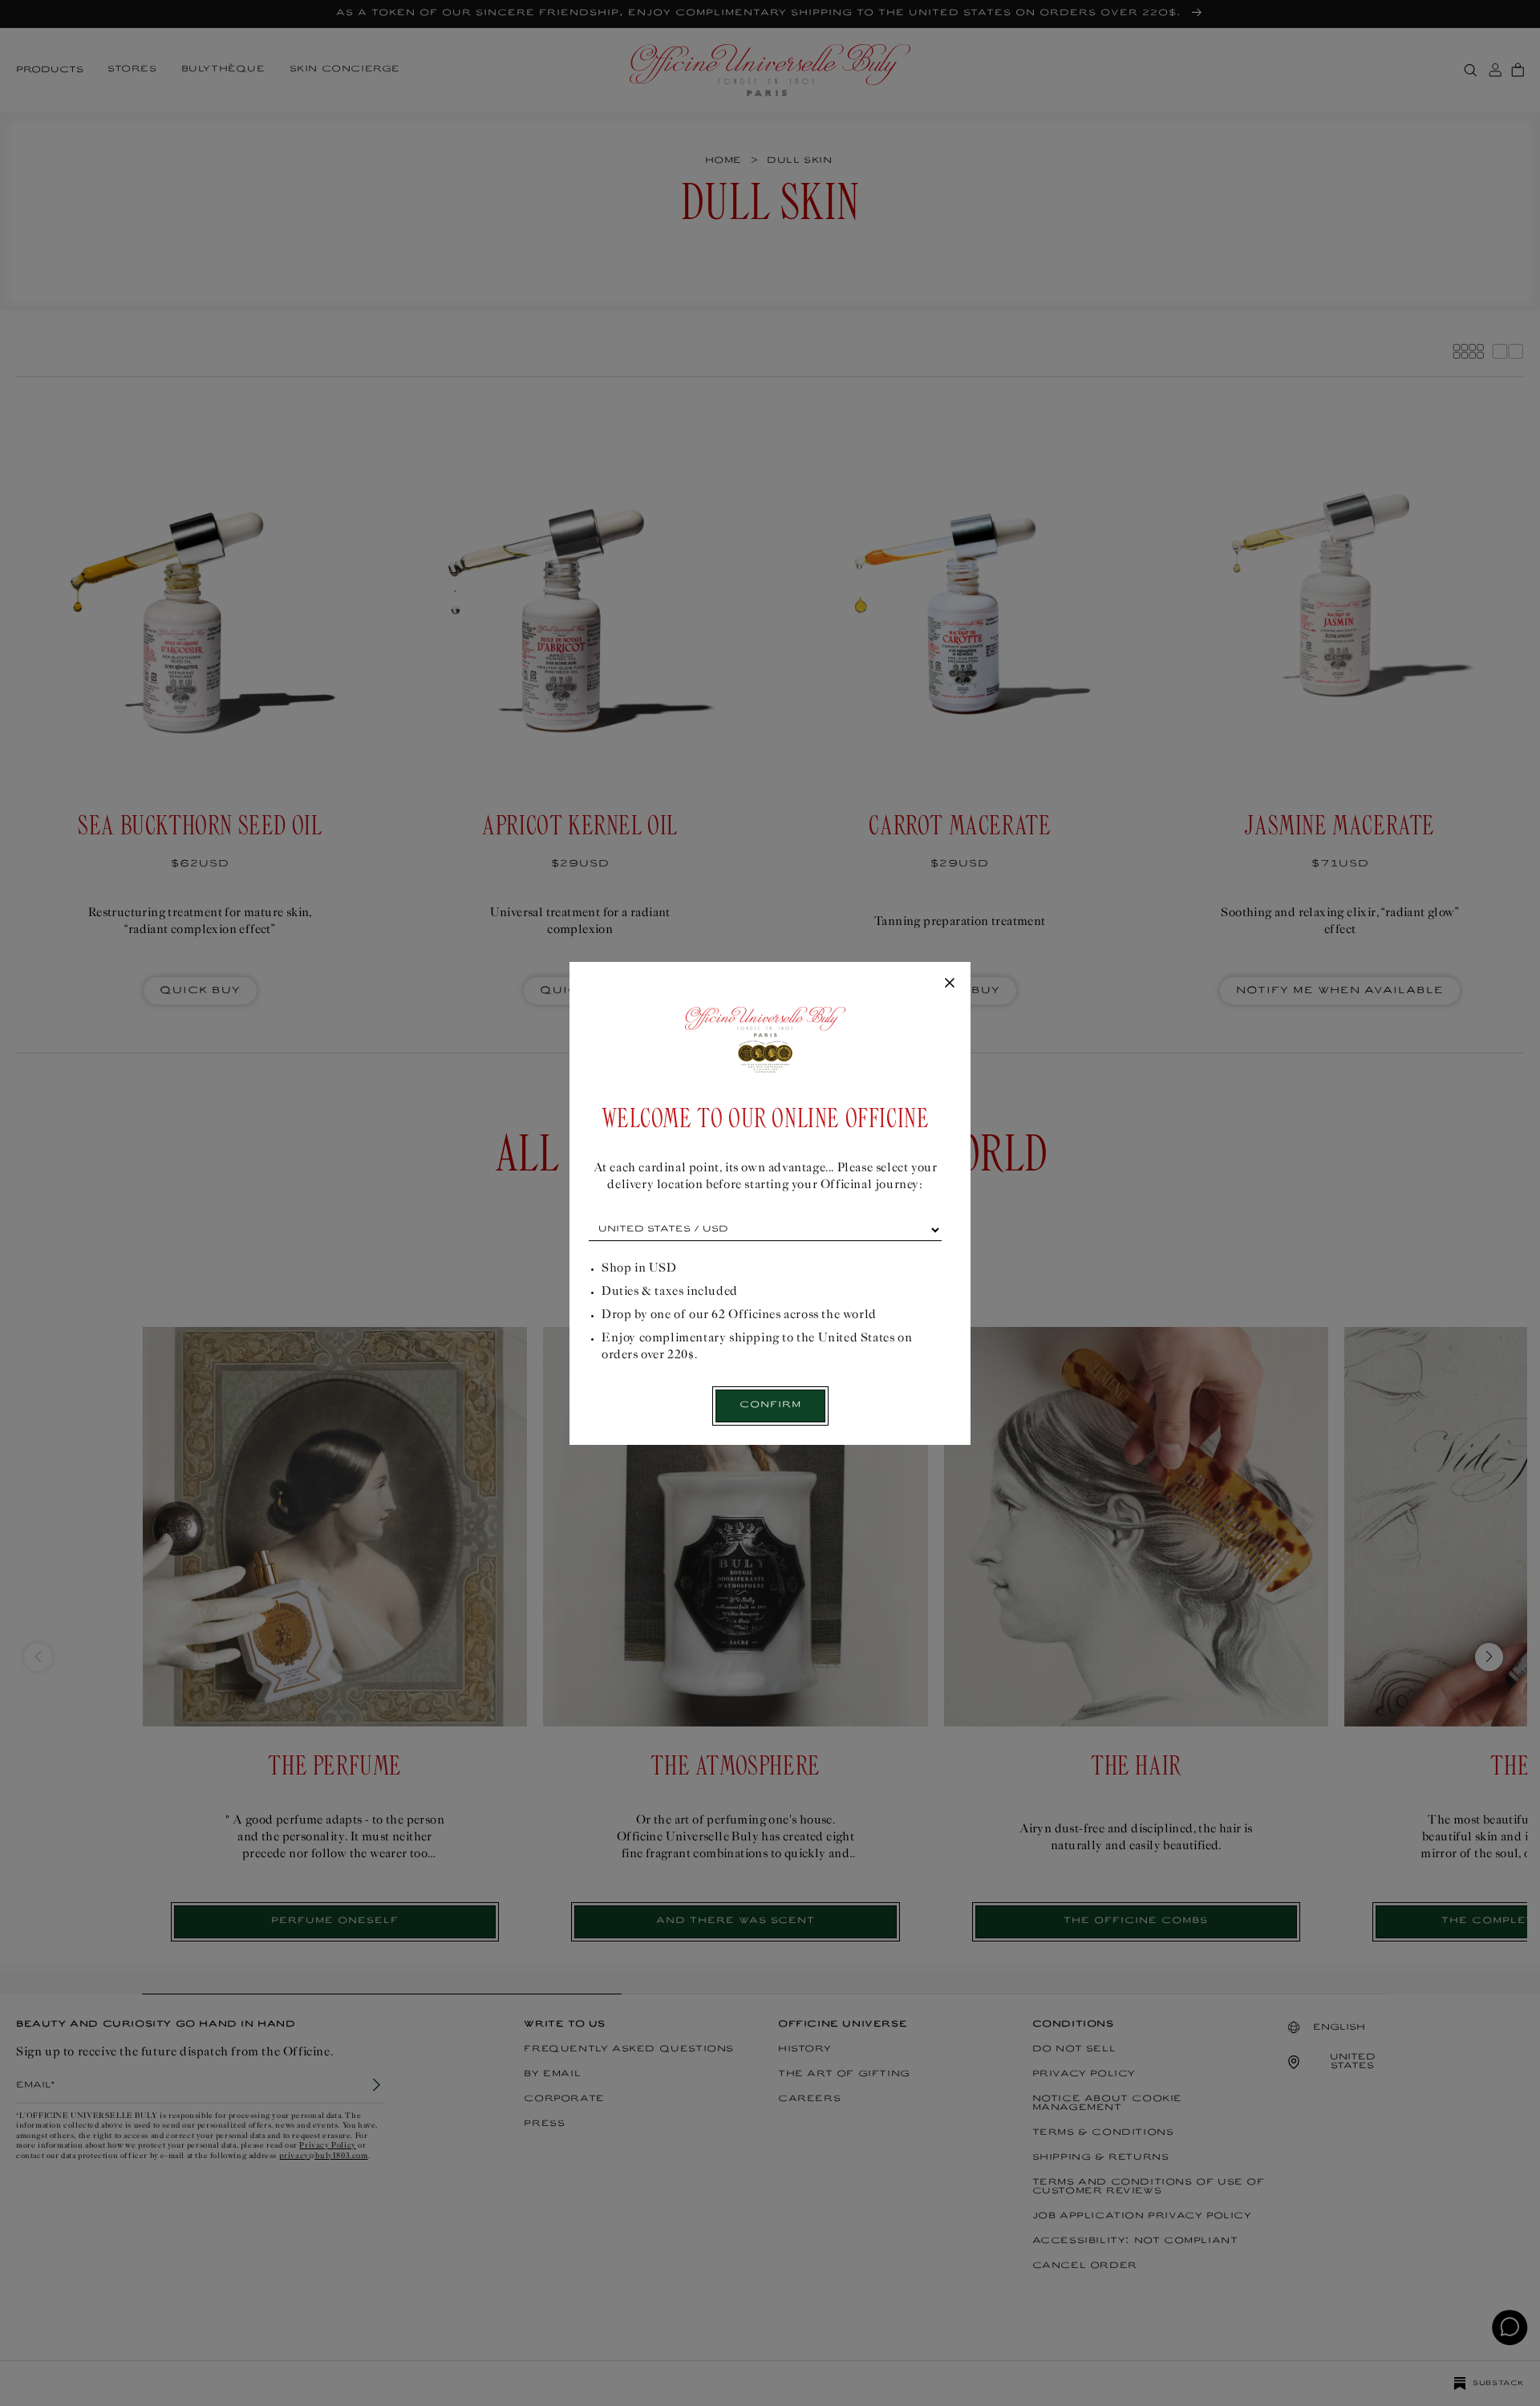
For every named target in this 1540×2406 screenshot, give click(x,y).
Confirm (770, 1405)
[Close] (950, 984)
